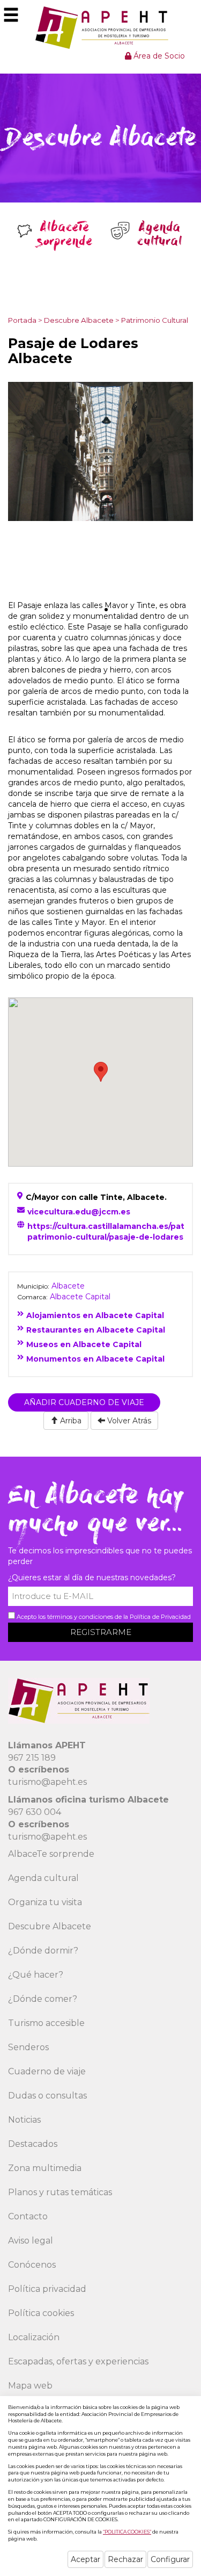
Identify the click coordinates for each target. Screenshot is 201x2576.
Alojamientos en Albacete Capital (95, 1315)
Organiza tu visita (45, 1902)
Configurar (170, 2559)
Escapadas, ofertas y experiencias (78, 2361)
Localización (34, 2337)
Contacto (28, 2216)
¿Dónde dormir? (43, 1951)
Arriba (70, 1421)
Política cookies (41, 2313)
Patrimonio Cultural (155, 320)
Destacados (33, 2144)
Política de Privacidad (160, 1617)
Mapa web (30, 2386)
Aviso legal (31, 2241)
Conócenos (32, 2265)
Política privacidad (47, 2289)
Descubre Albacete (79, 320)
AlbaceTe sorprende (51, 1854)
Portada (22, 320)
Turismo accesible (46, 2023)
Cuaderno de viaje (47, 2071)
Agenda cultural (43, 1878)
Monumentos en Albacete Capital (95, 1359)
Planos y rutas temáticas (60, 2192)
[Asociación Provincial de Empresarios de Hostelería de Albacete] (100, 27)
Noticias (24, 2120)
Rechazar (125, 2559)
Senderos (28, 2047)
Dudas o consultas (47, 2096)
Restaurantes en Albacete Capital (96, 1330)
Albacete (68, 1286)
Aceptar (85, 2559)
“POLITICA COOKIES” (127, 2532)
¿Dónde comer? (43, 1999)
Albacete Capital (80, 1297)
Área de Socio (158, 56)
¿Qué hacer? (36, 1975)
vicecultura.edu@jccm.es (79, 1212)
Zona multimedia (45, 2168)
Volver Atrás (128, 1421)
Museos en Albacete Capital (84, 1344)
